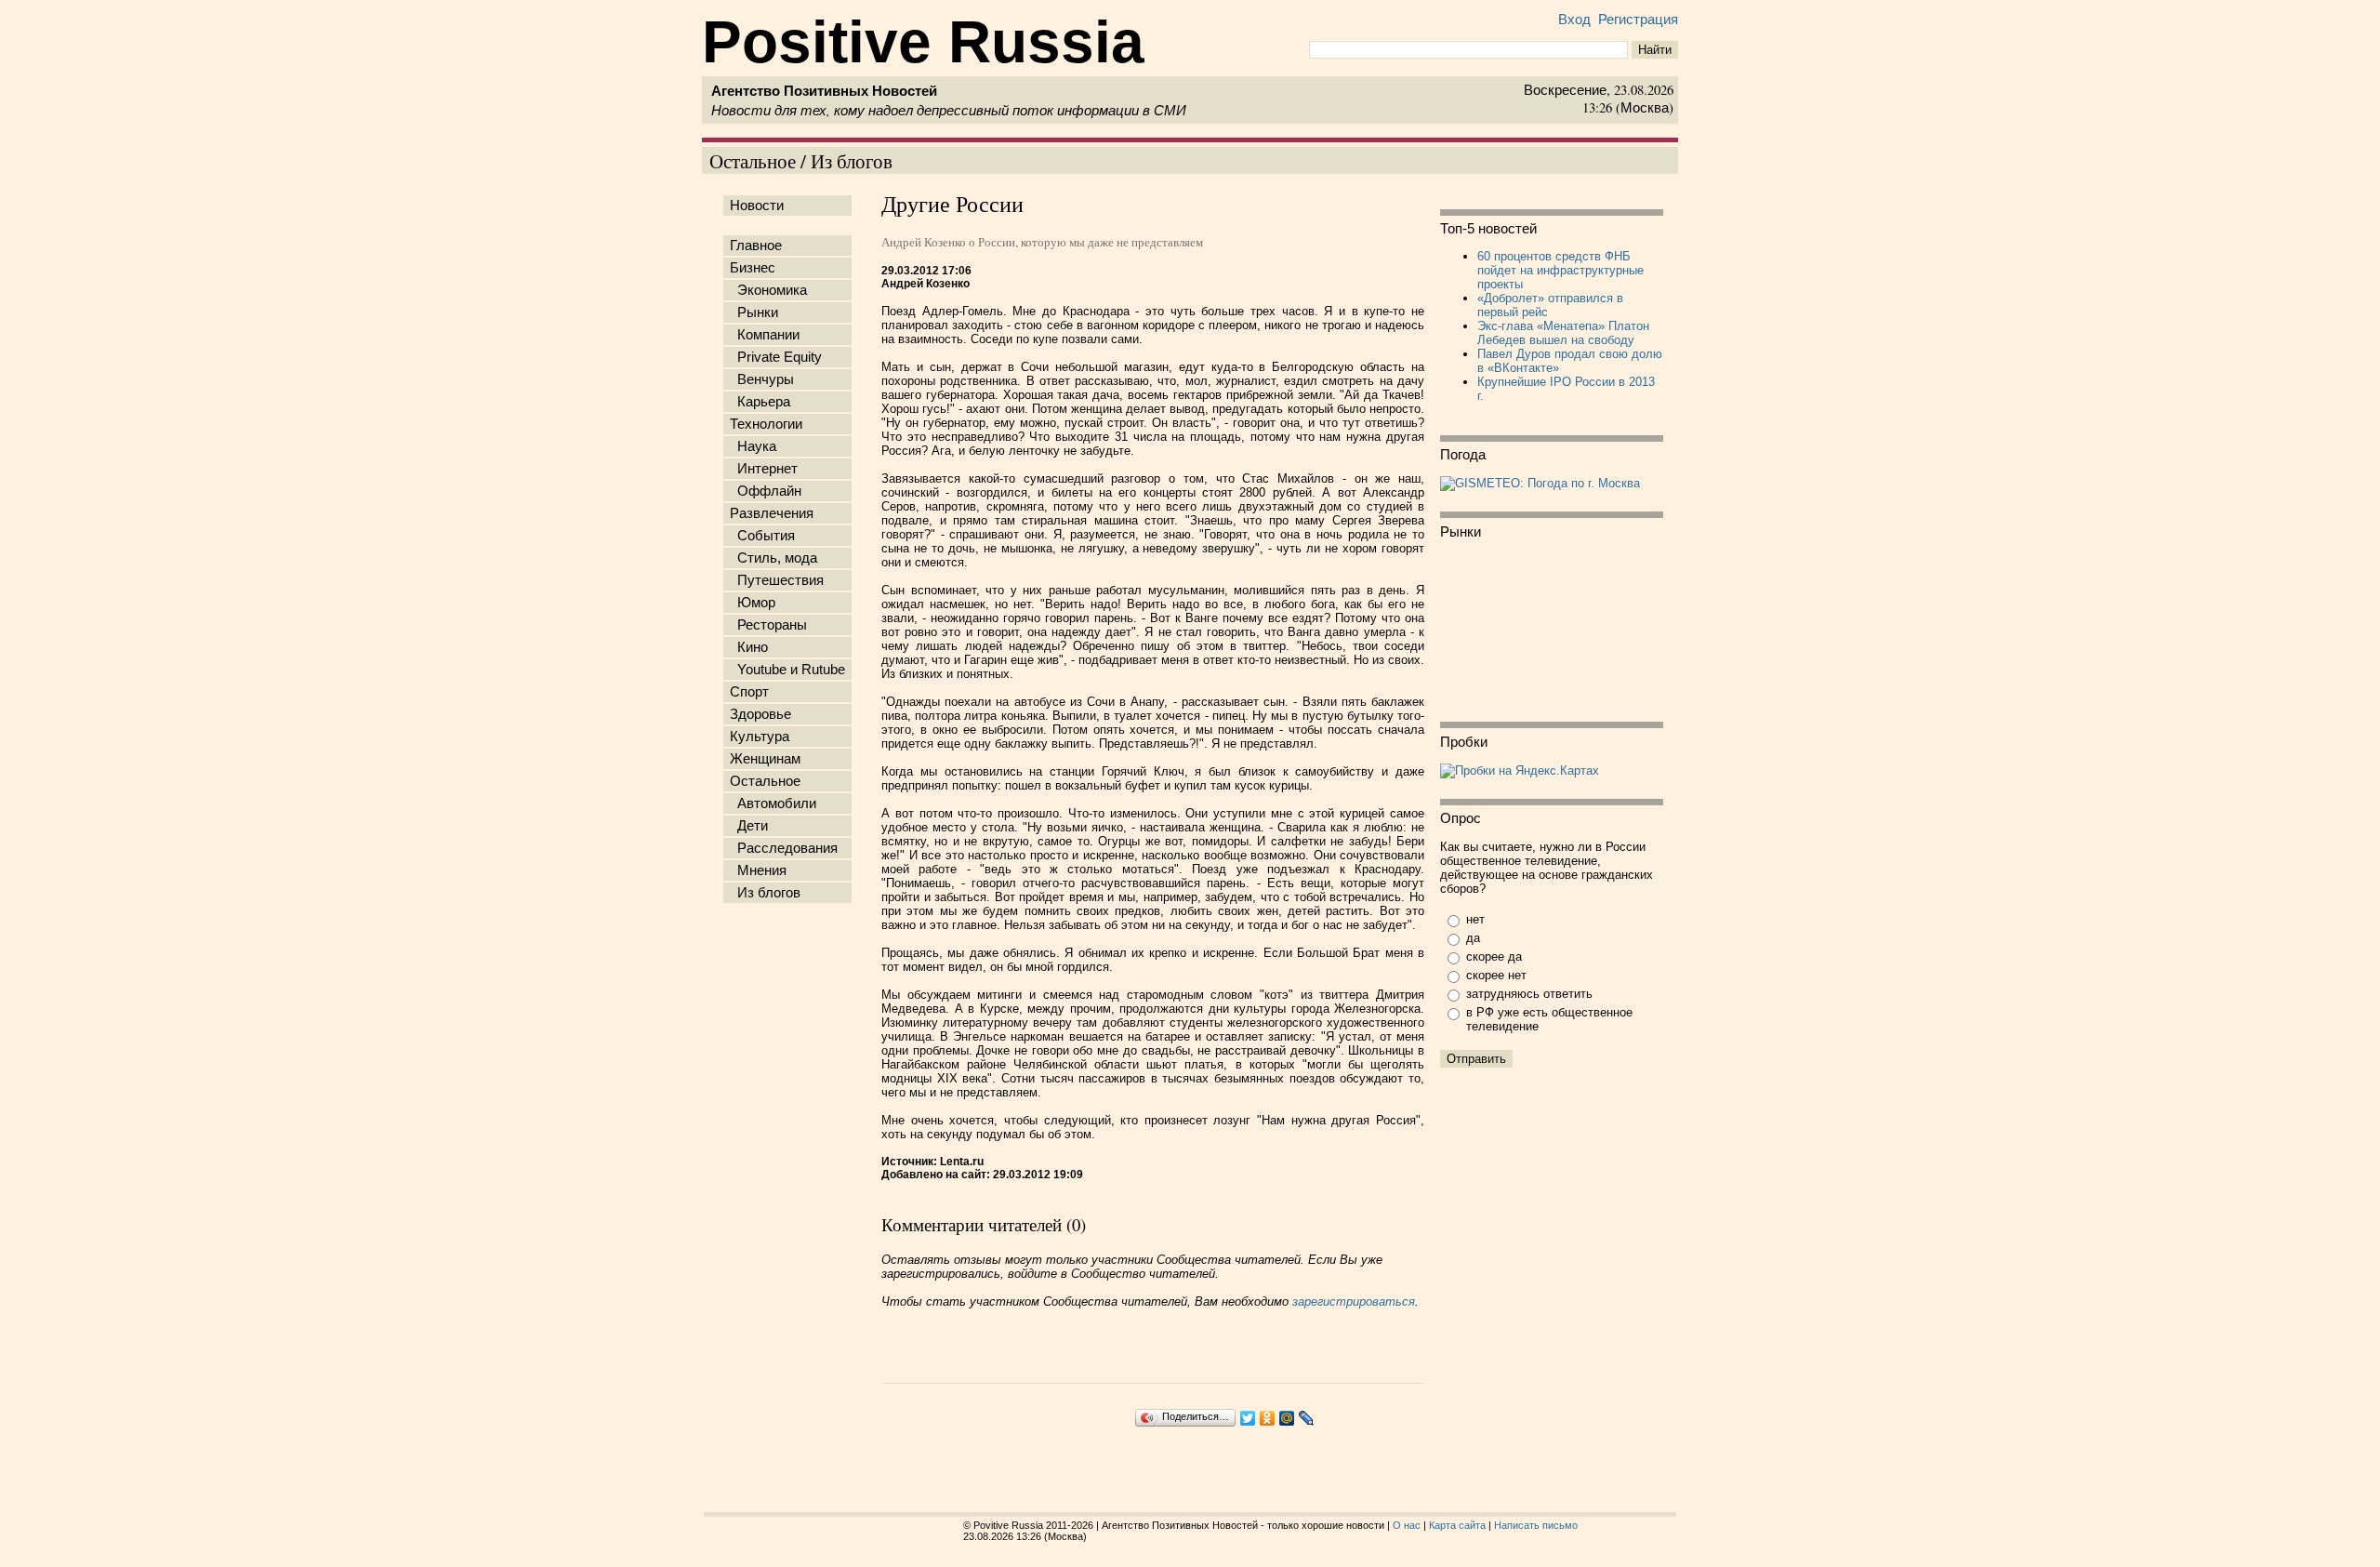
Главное (756, 246)
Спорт (749, 692)
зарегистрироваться (1354, 1301)
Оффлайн (766, 491)
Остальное (765, 781)
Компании (765, 335)
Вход (1574, 20)
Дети (749, 826)
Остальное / (760, 160)
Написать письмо (1536, 1525)
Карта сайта (1457, 1525)
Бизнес (753, 268)
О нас (1407, 1525)
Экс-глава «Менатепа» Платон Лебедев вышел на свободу (1563, 333)
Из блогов (852, 160)
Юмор (753, 603)
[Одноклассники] (1268, 1418)
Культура (760, 737)
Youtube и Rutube (787, 670)
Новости (757, 206)
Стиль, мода (773, 558)
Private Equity (776, 357)
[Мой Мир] (1287, 1418)
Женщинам (765, 759)
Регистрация (1638, 20)
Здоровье (760, 714)
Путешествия (777, 580)
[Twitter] (1248, 1418)
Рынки (754, 312)
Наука (753, 446)
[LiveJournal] (1307, 1418)
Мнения (758, 870)
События (762, 536)
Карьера (760, 402)
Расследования (784, 848)
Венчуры (762, 379)
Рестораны (768, 625)
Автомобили (773, 803)
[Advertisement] (791, 1202)
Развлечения (772, 513)
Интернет (764, 469)
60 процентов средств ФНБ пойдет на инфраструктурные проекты (1560, 270)
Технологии (766, 424)
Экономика (768, 290)
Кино (749, 647)
